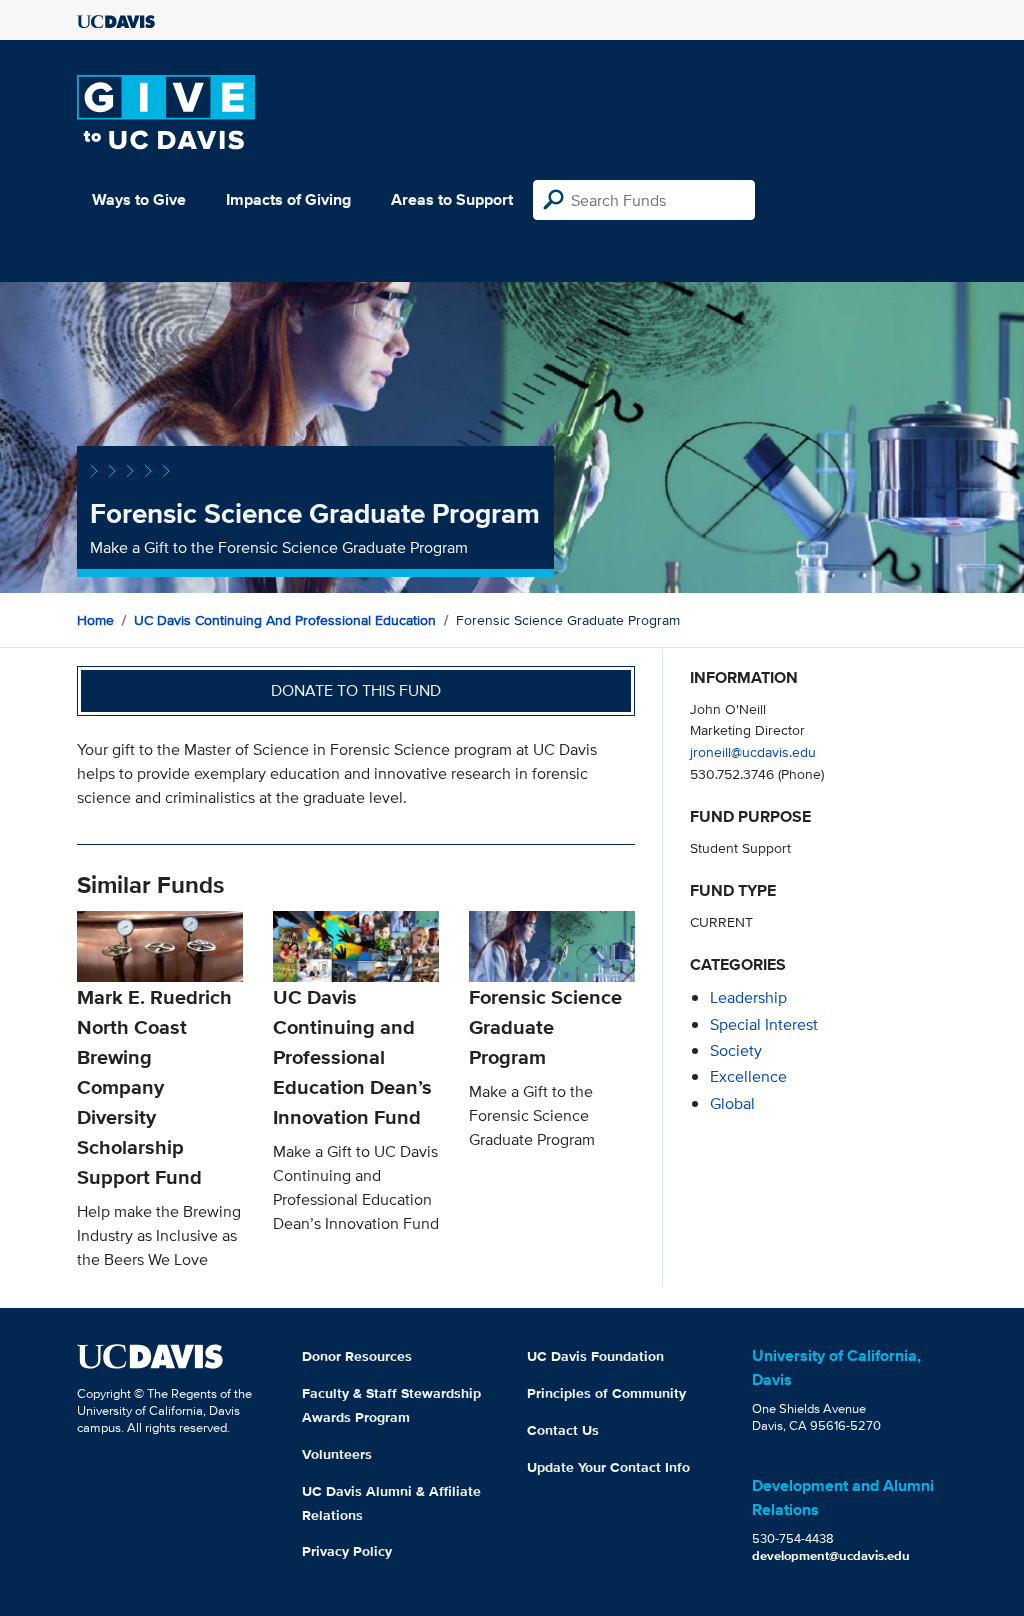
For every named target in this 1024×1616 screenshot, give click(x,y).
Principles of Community (606, 1393)
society (736, 1050)
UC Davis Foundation (595, 1356)
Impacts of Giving (288, 199)
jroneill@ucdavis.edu (753, 751)
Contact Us (563, 1430)
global (732, 1103)
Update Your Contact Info (608, 1467)
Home (95, 620)
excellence (748, 1076)
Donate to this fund (356, 690)
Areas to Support (452, 199)
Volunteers (337, 1454)
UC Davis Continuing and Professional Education (285, 620)
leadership (748, 997)
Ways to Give (139, 199)
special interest (764, 1024)
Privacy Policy (347, 1551)
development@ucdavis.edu (831, 1555)
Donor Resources (357, 1356)
